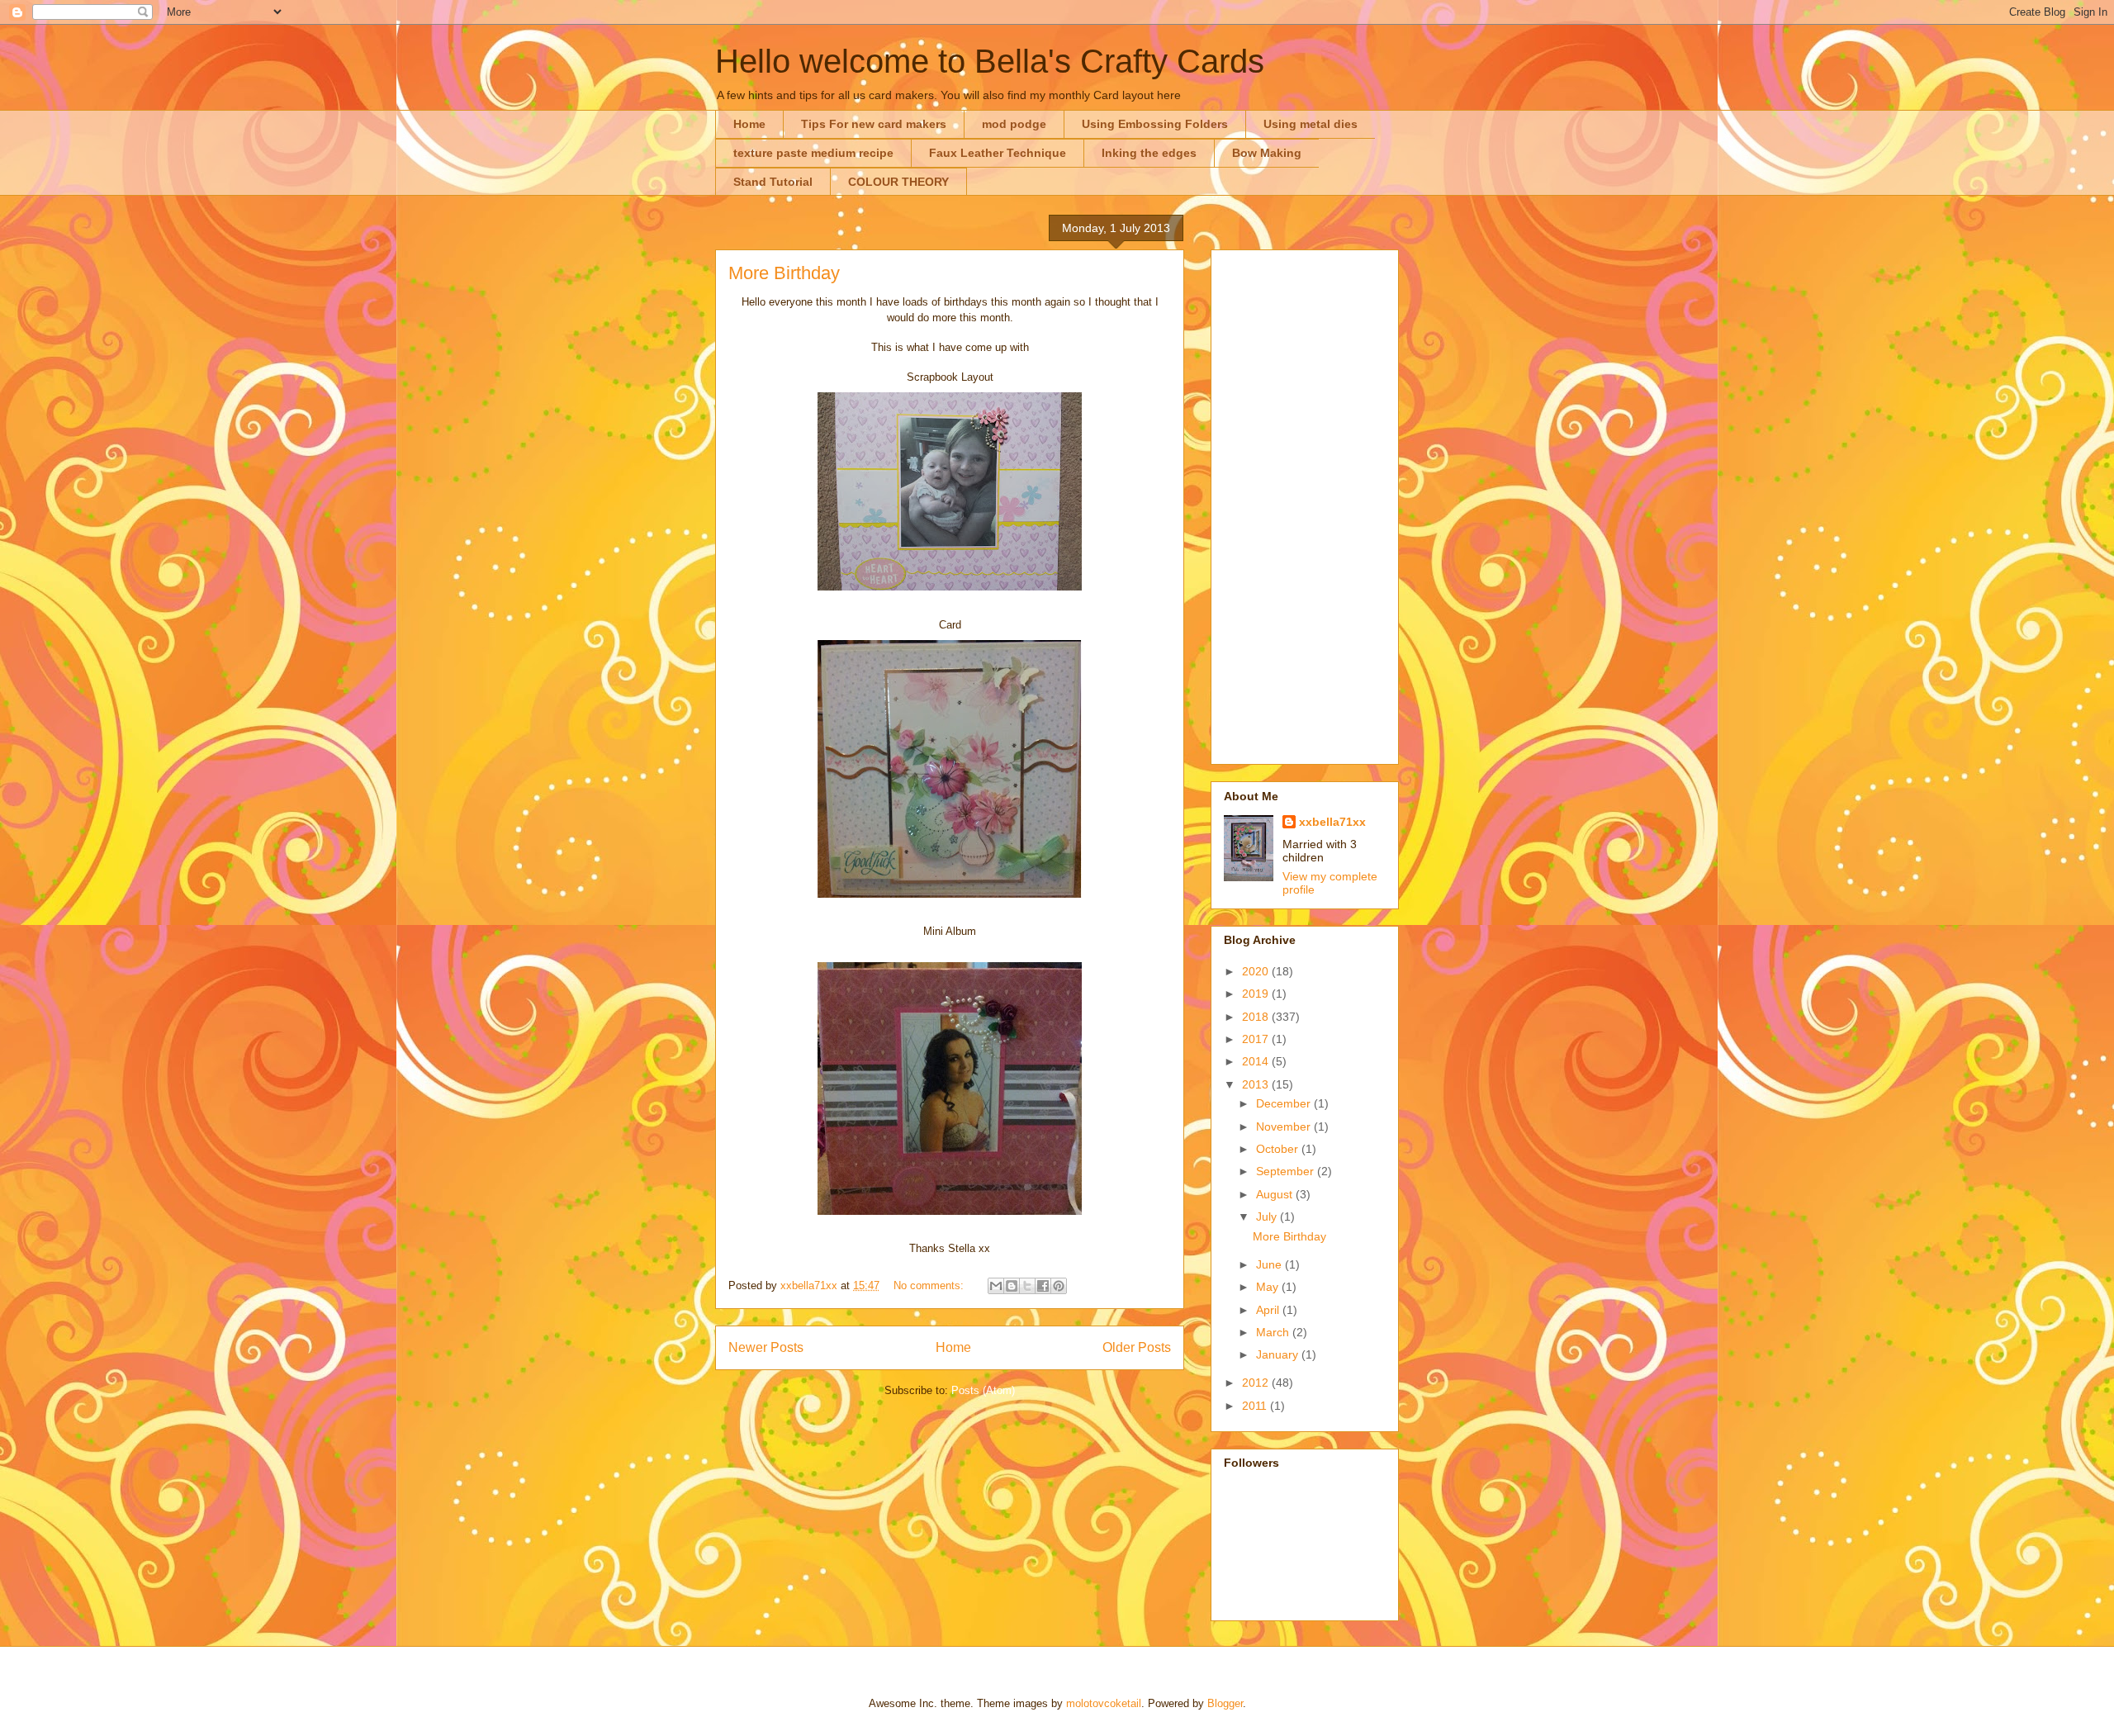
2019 (1257, 994)
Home (749, 124)
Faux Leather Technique (998, 153)
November (1285, 1127)
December (1285, 1103)
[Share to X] (1027, 1286)
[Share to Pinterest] (1059, 1286)
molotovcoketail (1104, 1703)
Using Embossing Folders (1155, 124)
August (1276, 1194)
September (1287, 1171)
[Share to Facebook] (1043, 1286)
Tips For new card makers (874, 124)
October (1279, 1149)
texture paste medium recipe (813, 153)
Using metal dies (1311, 124)
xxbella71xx (1332, 822)
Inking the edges (1149, 153)
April (1269, 1310)
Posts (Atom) (983, 1390)
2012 (1257, 1383)
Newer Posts (766, 1347)
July (1268, 1217)
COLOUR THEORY (898, 182)
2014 (1257, 1061)
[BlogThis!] (1012, 1286)
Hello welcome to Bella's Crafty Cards (990, 61)
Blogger (1225, 1703)
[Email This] (996, 1286)
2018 (1257, 1017)
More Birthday (784, 273)
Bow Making (1267, 153)
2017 (1257, 1039)
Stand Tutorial (773, 182)
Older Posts (1137, 1347)
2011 (1256, 1406)
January (1279, 1354)
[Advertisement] (1305, 504)
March (1274, 1332)
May (1269, 1287)
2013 (1257, 1084)
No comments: (930, 1285)
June (1270, 1264)
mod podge (1014, 124)
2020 (1257, 971)
